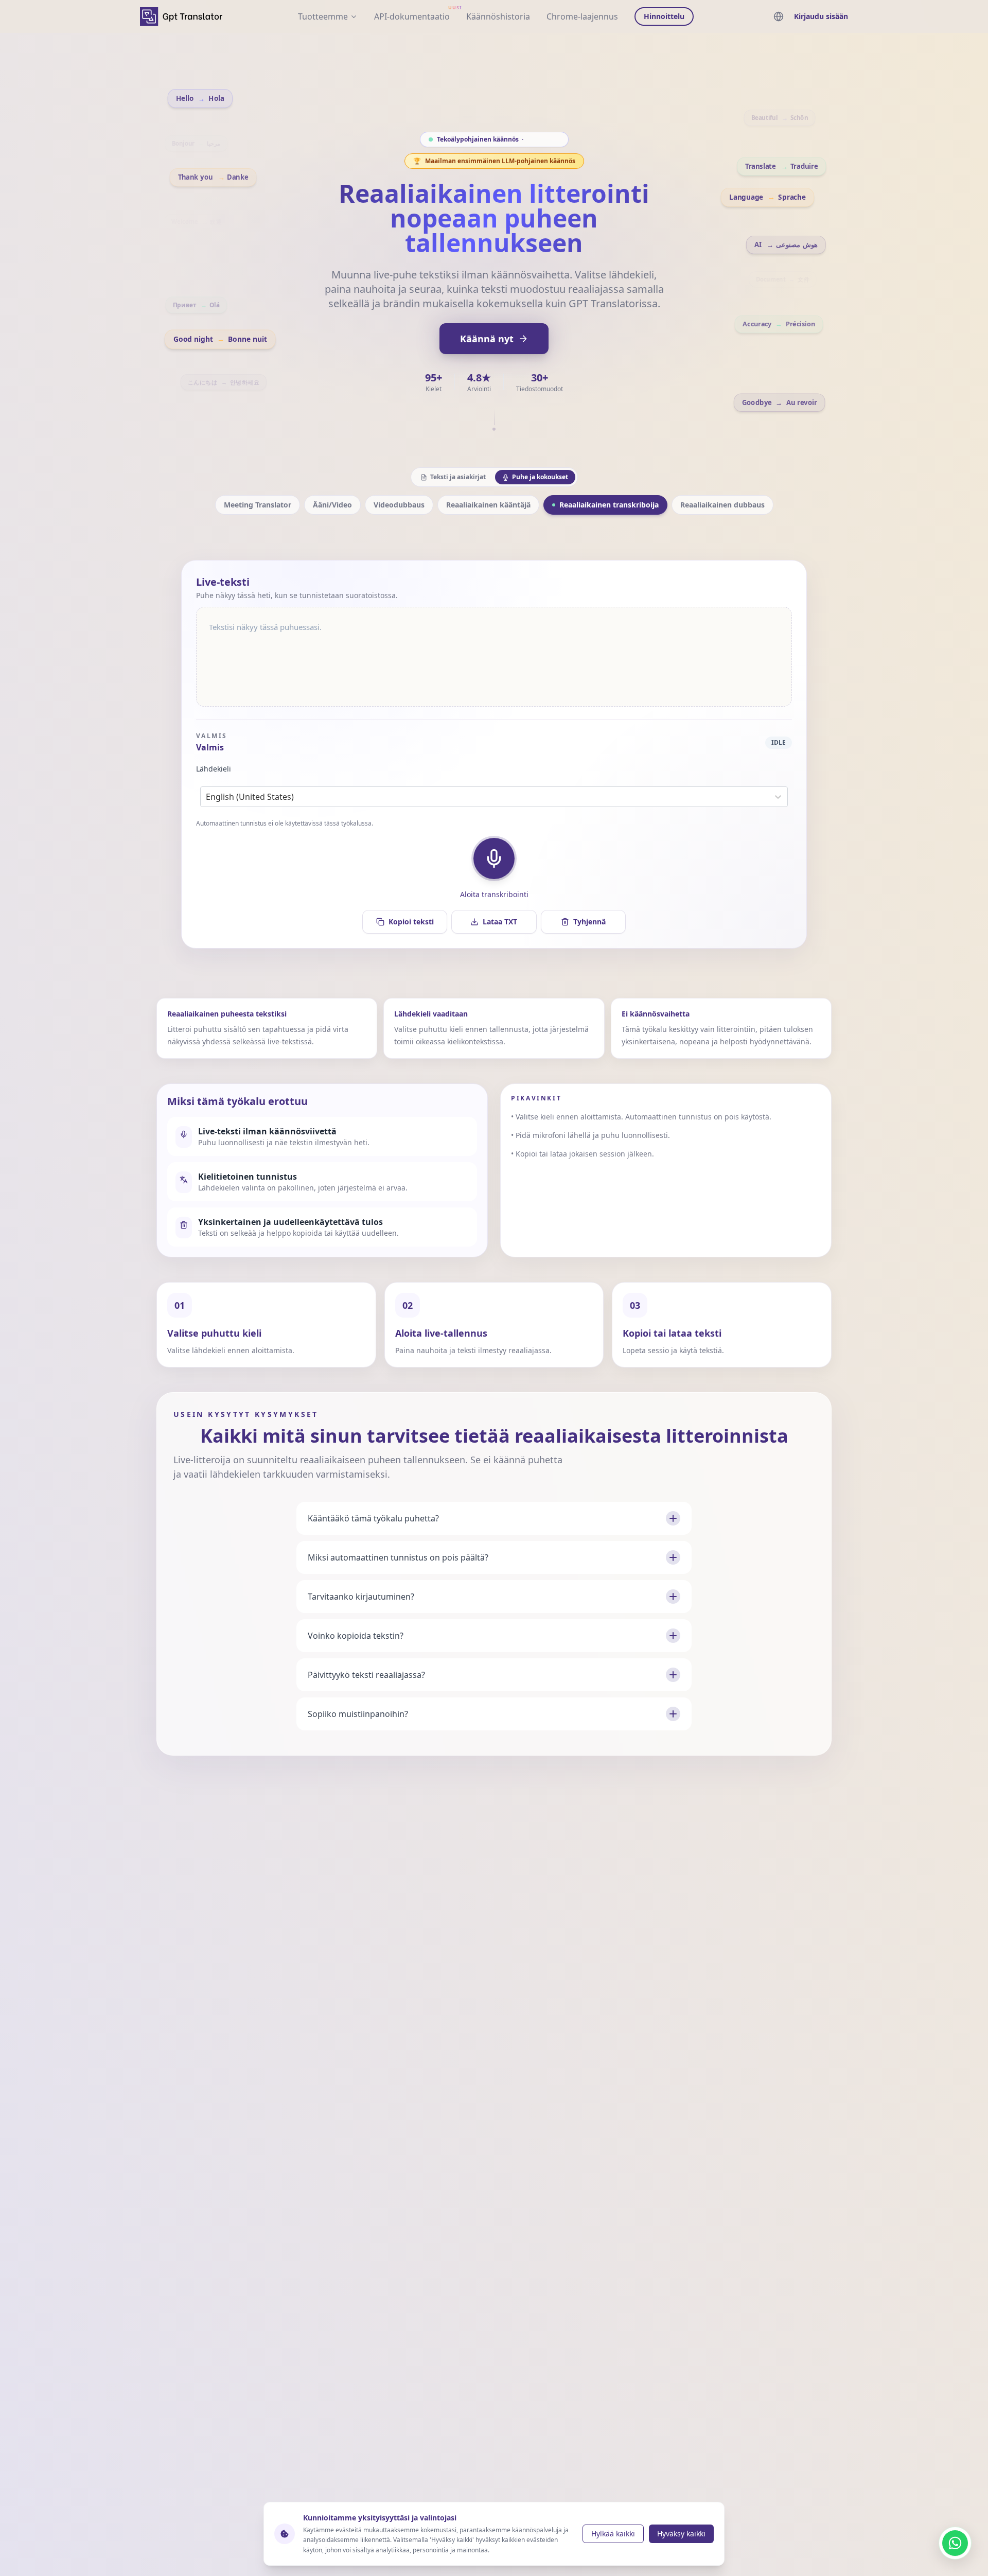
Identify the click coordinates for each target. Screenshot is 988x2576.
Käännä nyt (487, 339)
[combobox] (207, 797)
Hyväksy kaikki (681, 2534)
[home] (181, 16)
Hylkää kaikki (613, 2534)
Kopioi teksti (411, 922)
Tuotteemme (323, 16)
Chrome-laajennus (582, 16)
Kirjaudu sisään (821, 16)
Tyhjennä (589, 922)
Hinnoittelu (664, 16)
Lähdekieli (214, 769)
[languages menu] (779, 16)
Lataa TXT (500, 922)
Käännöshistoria (498, 16)
